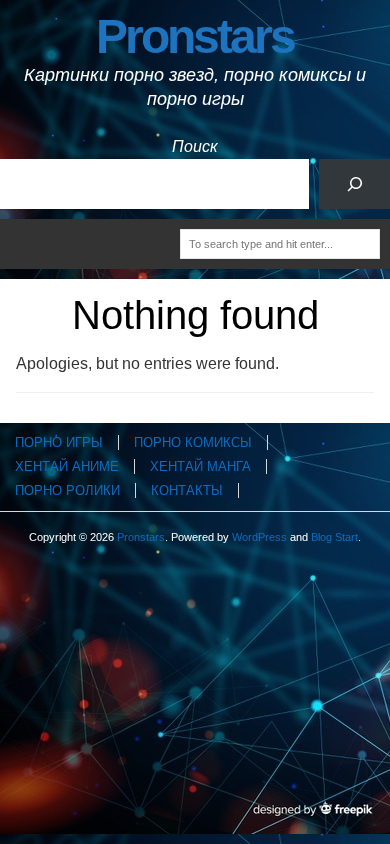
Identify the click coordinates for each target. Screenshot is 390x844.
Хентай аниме (67, 466)
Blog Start (334, 537)
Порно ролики (67, 490)
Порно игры (59, 442)
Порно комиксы (193, 442)
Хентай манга (200, 466)
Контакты (187, 490)
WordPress (259, 537)
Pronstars (195, 36)
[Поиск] (354, 183)
